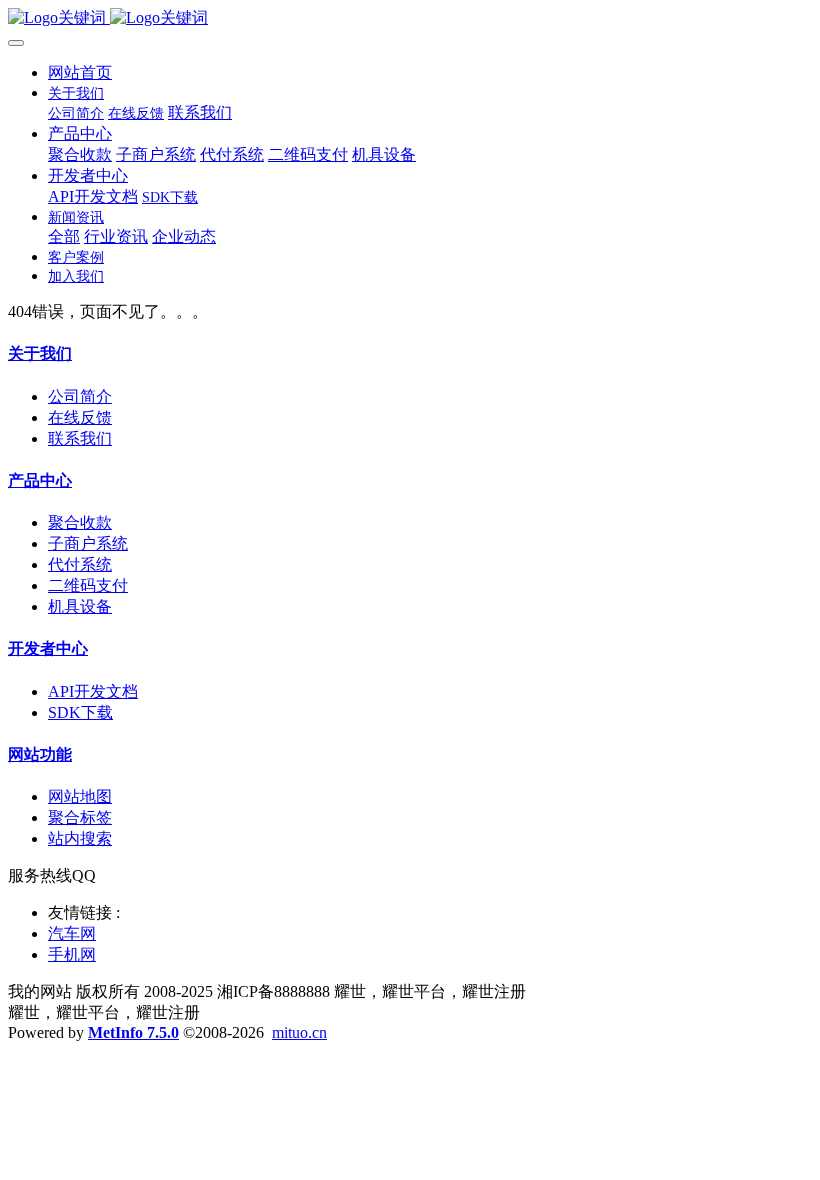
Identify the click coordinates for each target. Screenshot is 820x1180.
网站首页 (80, 72)
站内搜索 (80, 838)
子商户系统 (88, 543)
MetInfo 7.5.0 (133, 1032)
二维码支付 (88, 585)
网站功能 (40, 754)
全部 (64, 236)
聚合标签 (80, 817)
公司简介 (80, 396)
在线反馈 (80, 417)
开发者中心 (48, 648)
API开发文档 (93, 691)
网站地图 (80, 796)
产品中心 (40, 480)
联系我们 (80, 438)
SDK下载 (80, 712)
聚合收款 (80, 522)
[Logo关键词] (410, 18)
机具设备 (80, 606)
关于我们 (40, 353)
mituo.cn (299, 1032)
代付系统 (80, 564)
